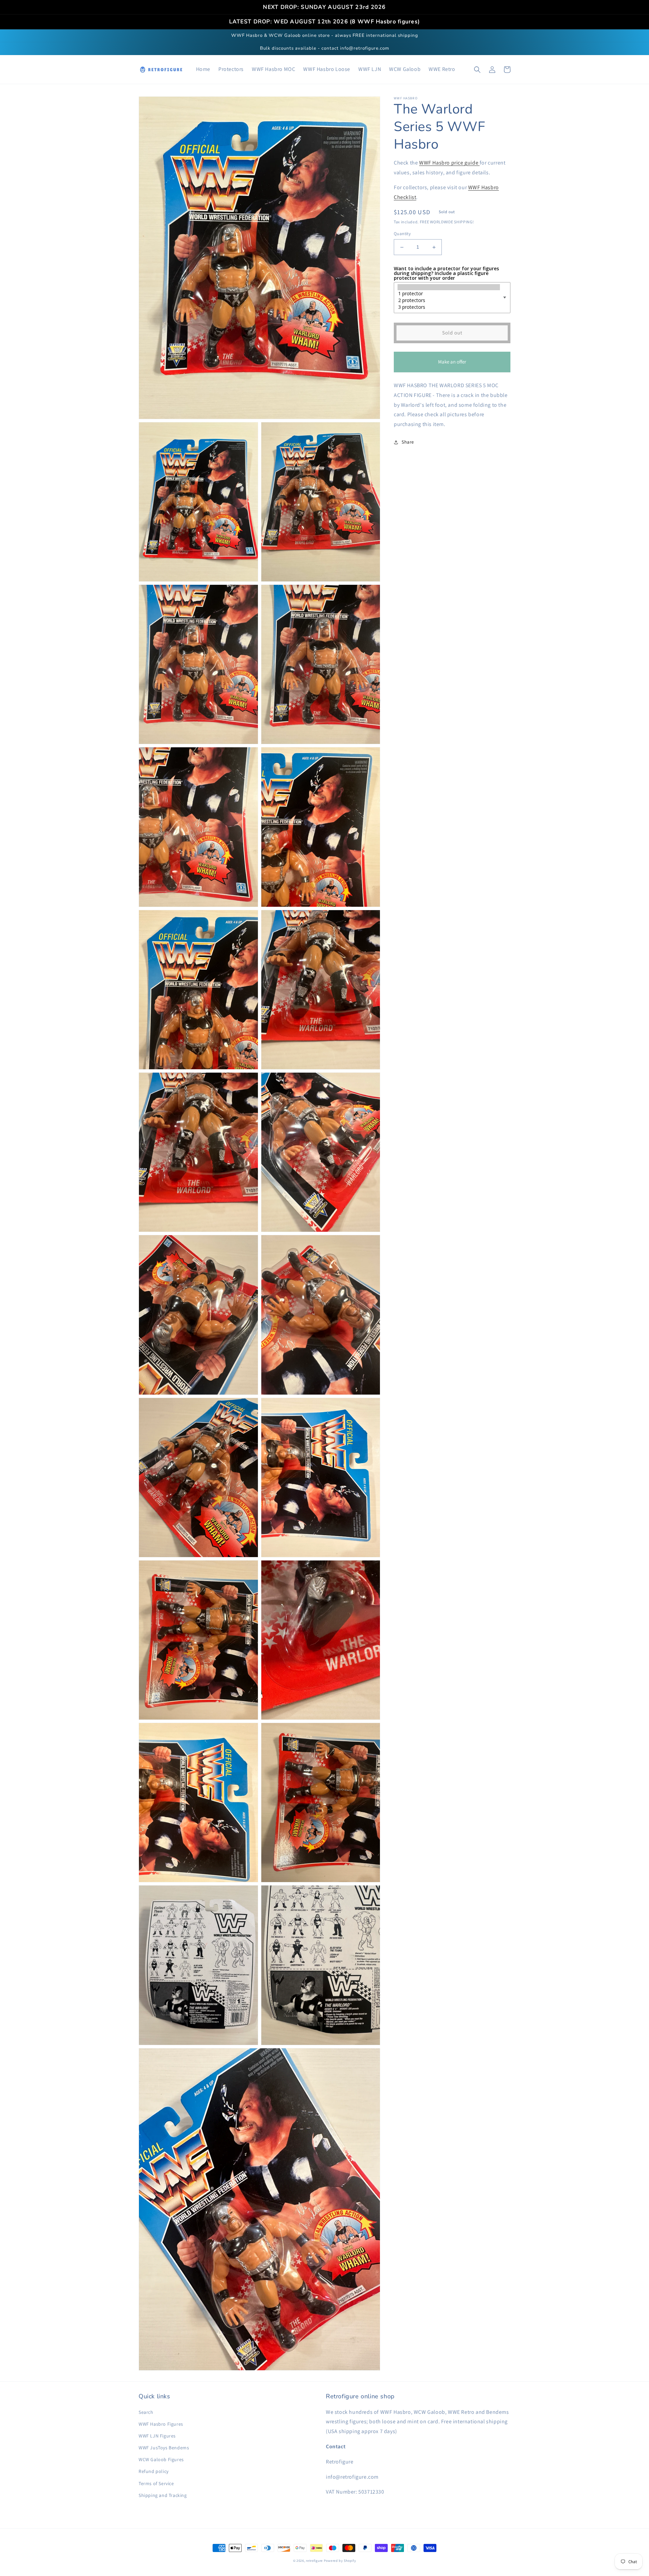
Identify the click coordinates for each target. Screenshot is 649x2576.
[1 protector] (449, 294)
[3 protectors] (449, 307)
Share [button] (408, 442)
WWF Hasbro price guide (449, 163)
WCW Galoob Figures (161, 2459)
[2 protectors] (449, 300)
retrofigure (314, 2561)
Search (146, 2412)
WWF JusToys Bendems (164, 2448)
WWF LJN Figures (157, 2436)
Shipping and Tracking (163, 2495)
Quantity (402, 234)
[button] (477, 70)
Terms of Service (156, 2483)
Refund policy (154, 2471)
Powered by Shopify (340, 2561)
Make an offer (452, 366)
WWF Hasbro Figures (161, 2424)
